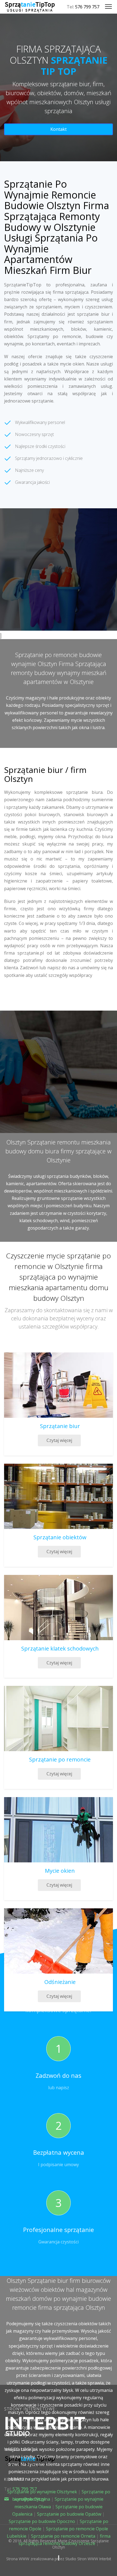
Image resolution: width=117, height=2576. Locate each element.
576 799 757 (87, 7)
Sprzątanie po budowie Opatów (69, 2514)
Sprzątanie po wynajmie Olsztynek (42, 2492)
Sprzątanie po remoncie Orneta (63, 2536)
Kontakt (59, 129)
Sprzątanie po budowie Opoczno (42, 2521)
